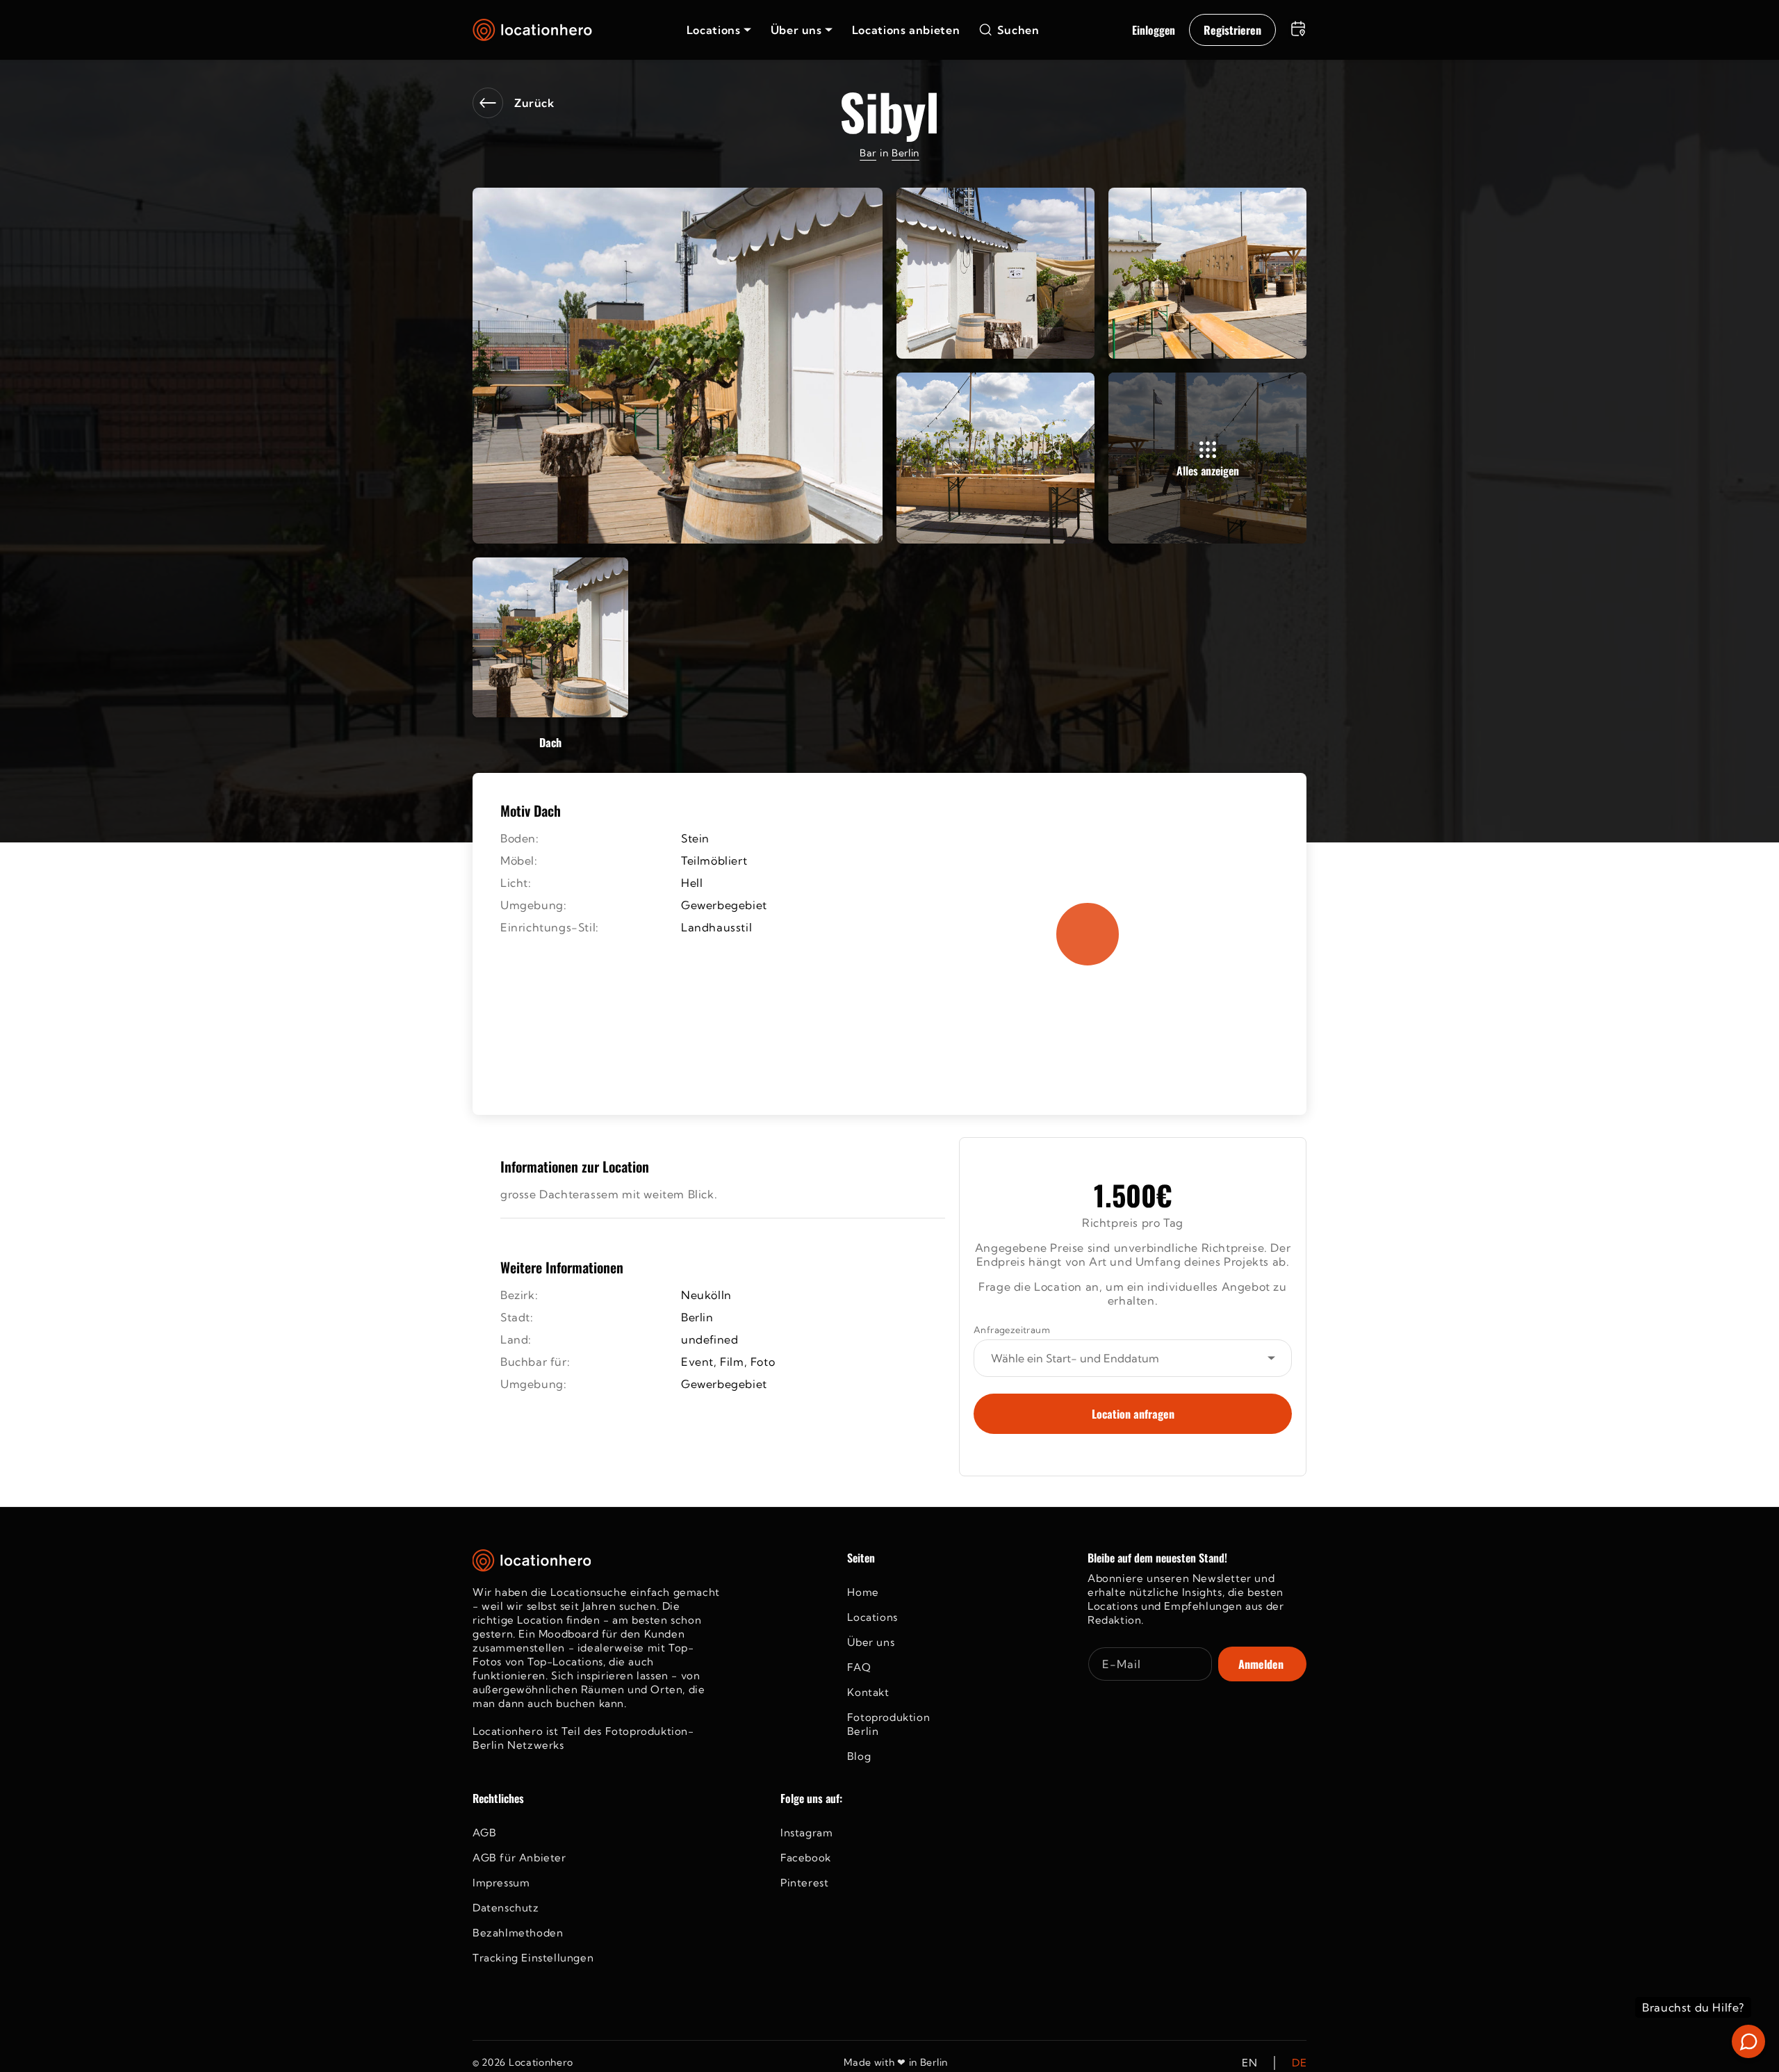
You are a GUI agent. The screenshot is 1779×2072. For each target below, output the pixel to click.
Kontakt (868, 1692)
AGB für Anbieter (519, 1858)
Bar (868, 153)
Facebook (806, 1858)
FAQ (859, 1667)
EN (1249, 2063)
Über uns (871, 1642)
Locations (872, 1617)
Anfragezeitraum (1012, 1330)
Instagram (806, 1833)
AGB (485, 1833)
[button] (719, 30)
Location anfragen (1133, 1414)
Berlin (905, 153)
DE (1299, 2063)
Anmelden (1261, 1664)
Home (863, 1592)
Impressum (501, 1883)
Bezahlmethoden (518, 1933)
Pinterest (804, 1883)
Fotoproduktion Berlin (888, 1724)
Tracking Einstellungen (533, 1958)
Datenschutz (506, 1908)
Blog (859, 1756)
